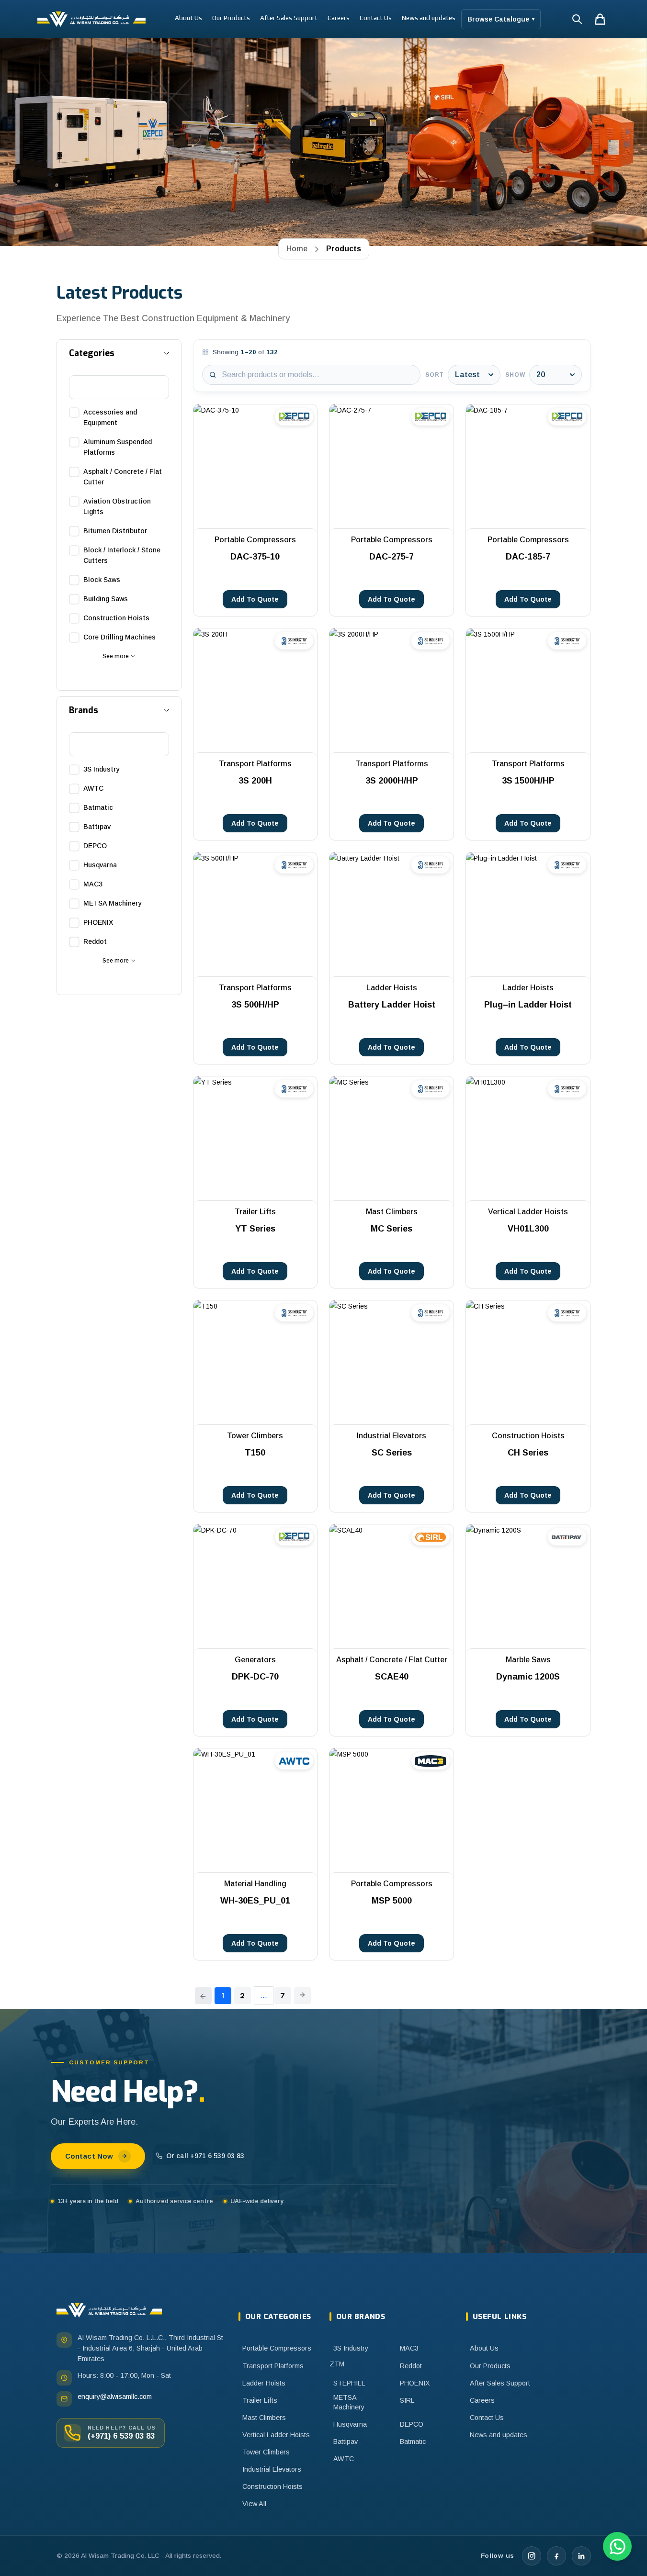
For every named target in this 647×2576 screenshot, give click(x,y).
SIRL (407, 2400)
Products (344, 249)
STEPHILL (349, 2383)
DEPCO (412, 2424)
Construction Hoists (272, 2486)
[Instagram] (532, 2556)
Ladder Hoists (264, 2383)
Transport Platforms (273, 2366)
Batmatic (413, 2442)
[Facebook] (556, 2556)
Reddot (411, 2366)
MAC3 (409, 2348)
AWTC (344, 2459)
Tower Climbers (266, 2452)
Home (297, 249)
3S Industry (351, 2348)
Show (515, 375)
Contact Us (376, 18)
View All (254, 2504)
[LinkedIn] (581, 2556)
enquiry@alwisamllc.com (115, 2397)
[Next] (302, 1996)
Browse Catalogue (501, 19)
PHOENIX (415, 2383)
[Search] (577, 19)
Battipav (346, 2442)
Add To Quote (255, 599)
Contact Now (89, 2156)
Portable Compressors (277, 2348)
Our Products (231, 18)
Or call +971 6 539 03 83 (205, 2156)
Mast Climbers (264, 2418)
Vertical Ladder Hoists (276, 2435)
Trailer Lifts (260, 2400)
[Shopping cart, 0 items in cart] (600, 19)
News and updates (429, 18)
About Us (188, 18)
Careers (339, 18)
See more (116, 656)
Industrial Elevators (272, 2469)
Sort (435, 375)
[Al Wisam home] (109, 2310)
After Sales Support (289, 18)
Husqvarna (350, 2424)
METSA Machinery (349, 2402)
